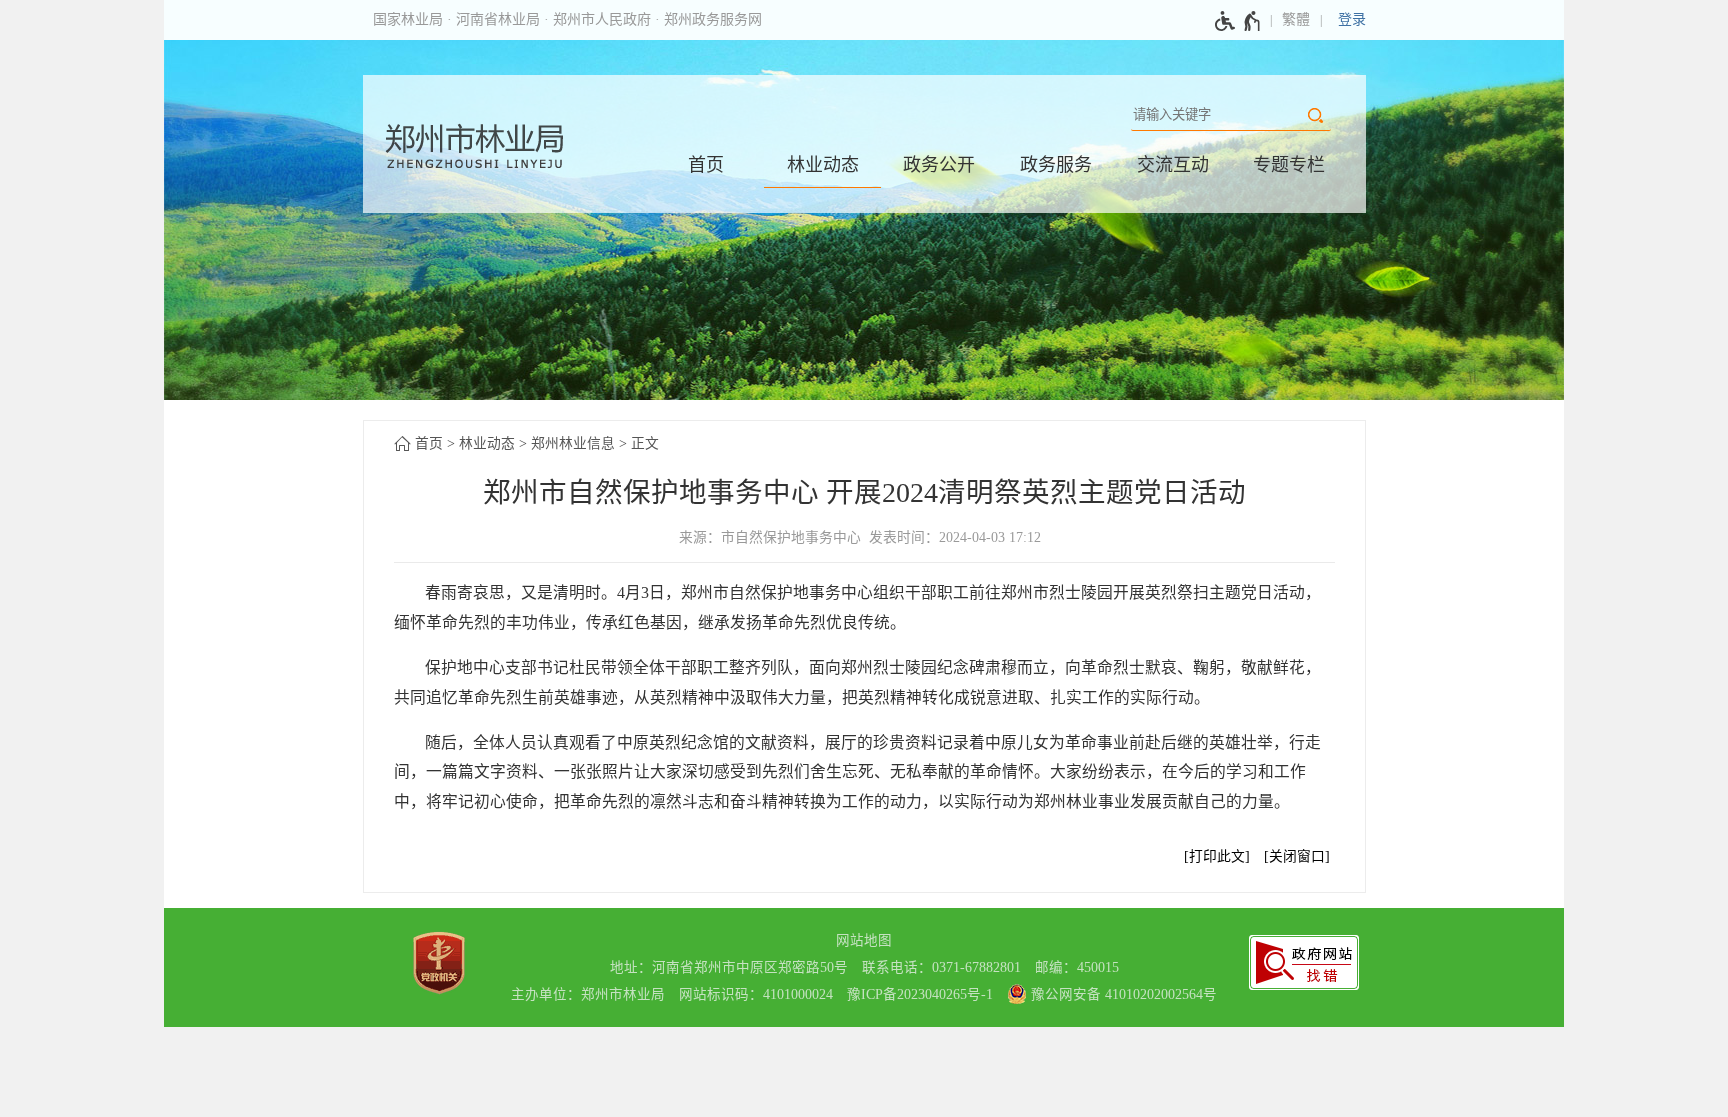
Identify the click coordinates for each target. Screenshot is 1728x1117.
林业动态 (823, 165)
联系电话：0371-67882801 (941, 967)
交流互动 (1173, 165)
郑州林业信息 (573, 443)
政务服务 (1056, 165)
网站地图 (864, 940)
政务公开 (939, 165)
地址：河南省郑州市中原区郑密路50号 (729, 967)
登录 (1352, 19)
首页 (706, 165)
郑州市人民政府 (602, 19)
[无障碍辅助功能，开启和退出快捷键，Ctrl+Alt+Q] (1238, 21)
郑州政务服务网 (713, 19)
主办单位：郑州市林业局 (588, 994)
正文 (645, 443)
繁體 (1296, 19)
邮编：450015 (1077, 967)
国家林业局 (408, 19)
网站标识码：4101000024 (756, 994)
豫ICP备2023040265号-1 (920, 994)
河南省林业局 (498, 19)
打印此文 (1217, 856)
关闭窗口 (1297, 856)
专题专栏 (1289, 165)
